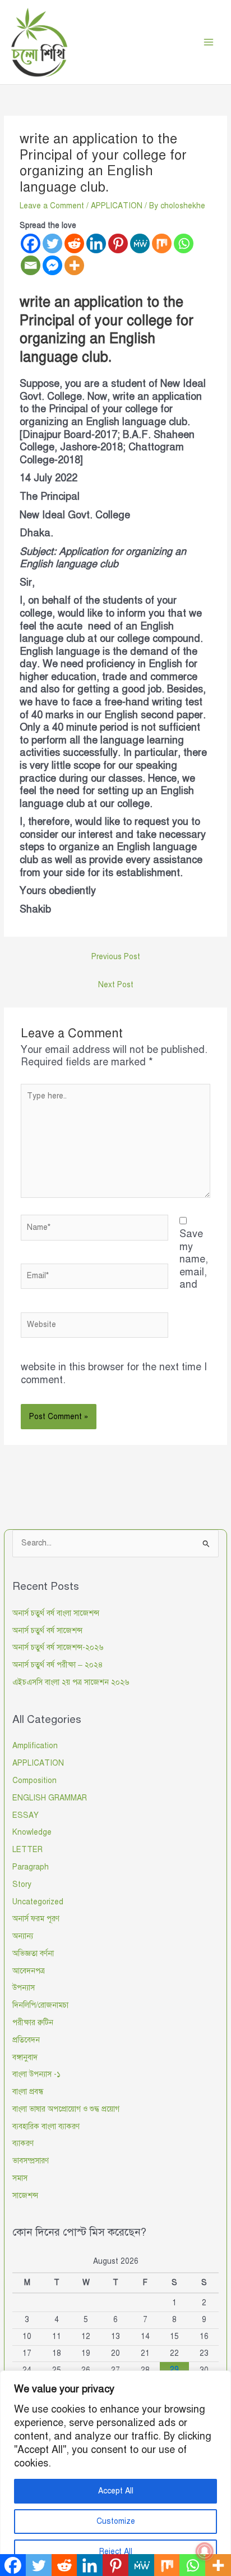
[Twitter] (52, 243)
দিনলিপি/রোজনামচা (40, 2005)
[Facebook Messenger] (52, 265)
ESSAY (26, 1815)
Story (22, 1884)
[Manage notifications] (205, 2551)
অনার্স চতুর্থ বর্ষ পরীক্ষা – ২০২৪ (58, 1665)
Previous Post (116, 957)
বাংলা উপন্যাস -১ (36, 2074)
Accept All (116, 2491)
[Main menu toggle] (209, 42)
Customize (116, 2521)
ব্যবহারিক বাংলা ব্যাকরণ (46, 2126)
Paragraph (31, 1867)
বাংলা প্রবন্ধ (28, 2092)
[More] (74, 265)
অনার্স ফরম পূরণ (36, 1919)
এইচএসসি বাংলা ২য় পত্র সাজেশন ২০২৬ (71, 1682)
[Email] (31, 265)
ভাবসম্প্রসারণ (31, 2161)
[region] (115, 2473)
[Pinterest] (118, 243)
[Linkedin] (96, 243)
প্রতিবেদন (26, 2040)
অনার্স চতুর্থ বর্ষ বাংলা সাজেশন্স (56, 1613)
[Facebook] (31, 243)
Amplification (35, 1746)
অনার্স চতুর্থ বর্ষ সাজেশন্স (47, 1631)
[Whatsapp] (184, 243)
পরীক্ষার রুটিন (33, 2023)
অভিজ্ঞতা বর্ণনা (33, 1953)
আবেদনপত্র (29, 1971)
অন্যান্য (23, 1936)
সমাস (20, 2178)
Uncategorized (38, 1902)
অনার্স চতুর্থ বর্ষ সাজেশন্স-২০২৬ (58, 1647)
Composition (34, 1781)
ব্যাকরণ (23, 2143)
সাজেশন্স (25, 2196)
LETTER (27, 1850)
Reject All (116, 2552)
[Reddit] (74, 243)
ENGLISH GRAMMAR (50, 1798)
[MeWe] (140, 243)
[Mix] (162, 243)
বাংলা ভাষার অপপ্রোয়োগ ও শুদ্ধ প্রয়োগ (66, 2109)
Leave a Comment (52, 206)
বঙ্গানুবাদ (25, 2057)
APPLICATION (117, 206)
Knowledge (32, 1832)
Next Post (116, 985)
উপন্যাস (24, 1988)
